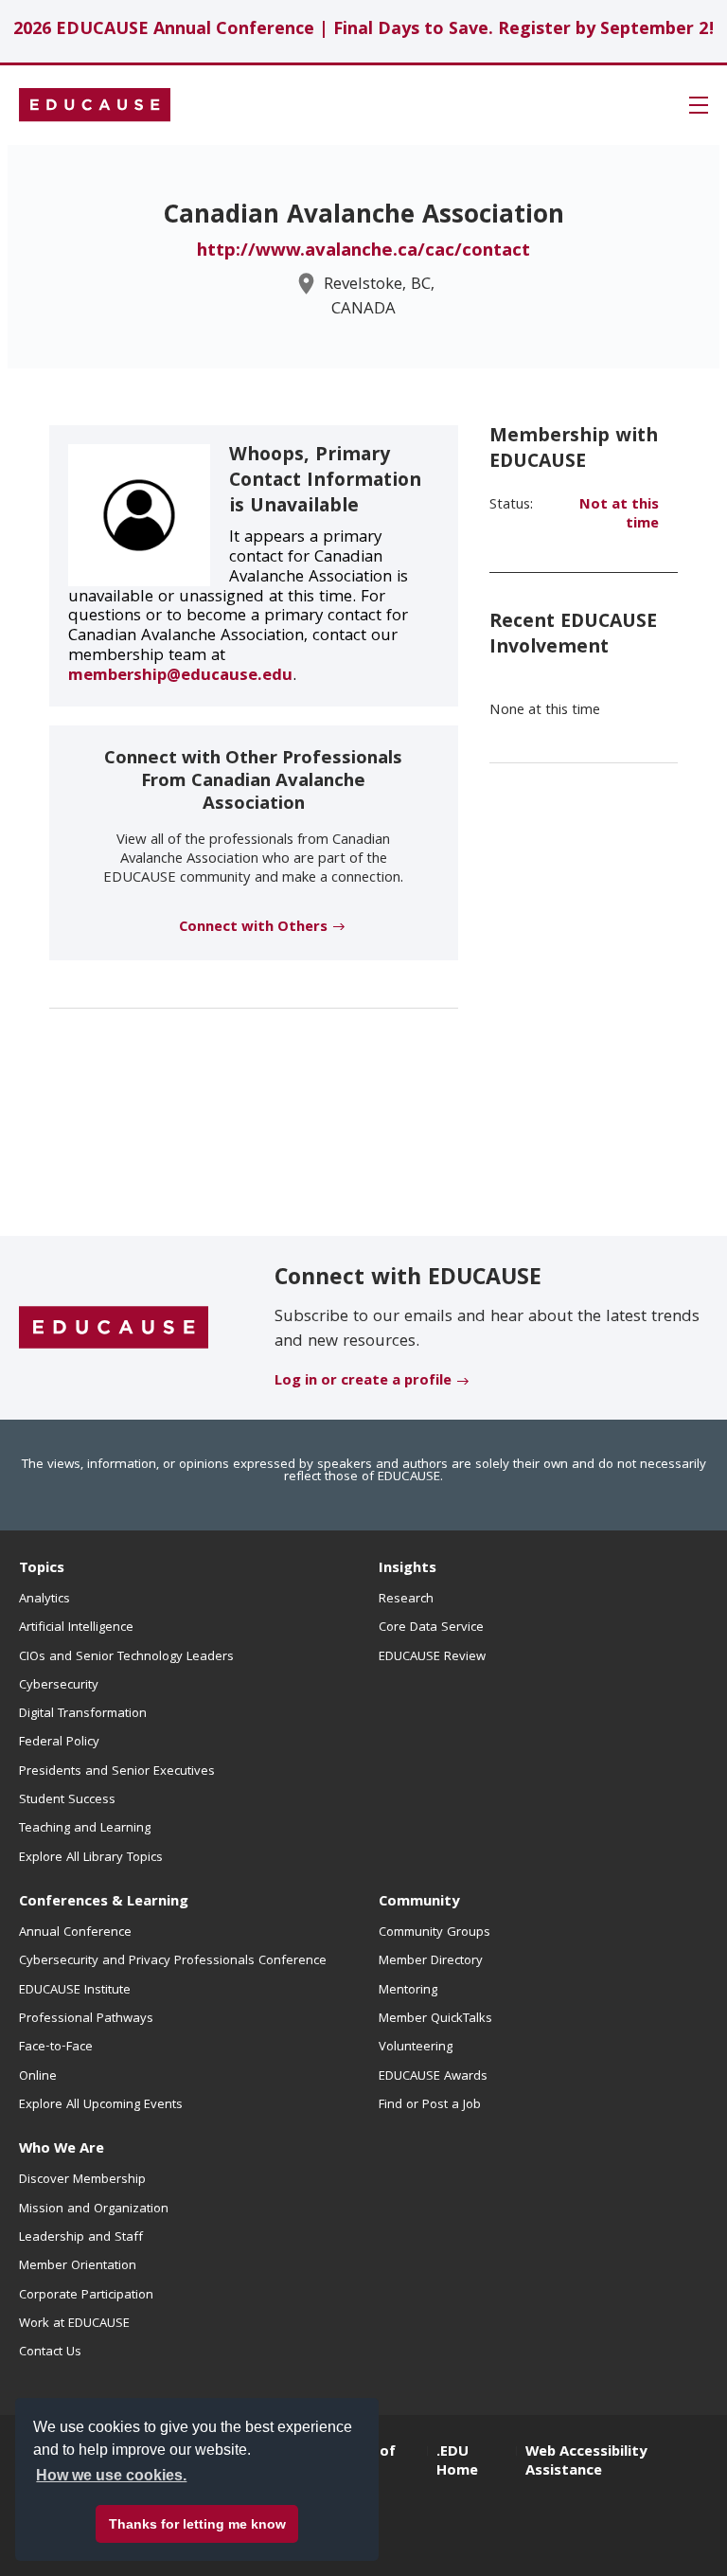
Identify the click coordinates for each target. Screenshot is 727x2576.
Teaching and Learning (85, 1829)
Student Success (67, 1800)
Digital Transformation (83, 1714)
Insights (408, 1569)
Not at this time (619, 515)
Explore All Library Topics (91, 1858)
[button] (699, 105)
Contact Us (50, 2352)
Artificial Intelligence (76, 1628)
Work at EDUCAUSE (74, 2324)
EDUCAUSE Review (432, 1657)
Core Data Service (431, 1628)
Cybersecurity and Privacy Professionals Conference (173, 1961)
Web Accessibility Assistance (586, 2462)
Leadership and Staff (81, 2238)
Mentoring (408, 1991)
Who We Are (62, 2150)
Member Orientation (78, 2266)
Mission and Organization (94, 2209)
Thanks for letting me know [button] (197, 2524)
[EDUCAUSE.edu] (95, 105)
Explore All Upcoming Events (101, 2105)
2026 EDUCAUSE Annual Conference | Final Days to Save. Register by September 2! (364, 31)
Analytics (44, 1600)
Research (406, 1600)
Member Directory (431, 1961)
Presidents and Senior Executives (117, 1772)
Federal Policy (59, 1743)
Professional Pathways (86, 2019)
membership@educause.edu (180, 677)
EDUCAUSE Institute (75, 1991)
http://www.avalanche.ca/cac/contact (363, 252)
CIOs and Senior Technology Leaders (126, 1657)
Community (419, 1903)
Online (38, 2077)
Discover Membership (82, 2180)
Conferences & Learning (104, 1903)
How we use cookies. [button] (111, 2475)
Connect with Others (253, 928)
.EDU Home (457, 2462)
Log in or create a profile (363, 1382)
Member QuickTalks (435, 2019)
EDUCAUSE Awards (433, 2077)
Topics (42, 1569)
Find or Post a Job (430, 2105)
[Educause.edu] (114, 1329)
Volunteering (416, 2048)
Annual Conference (75, 1933)
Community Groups (434, 1933)
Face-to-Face (56, 2048)
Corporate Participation (86, 2296)
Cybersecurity (59, 1686)
